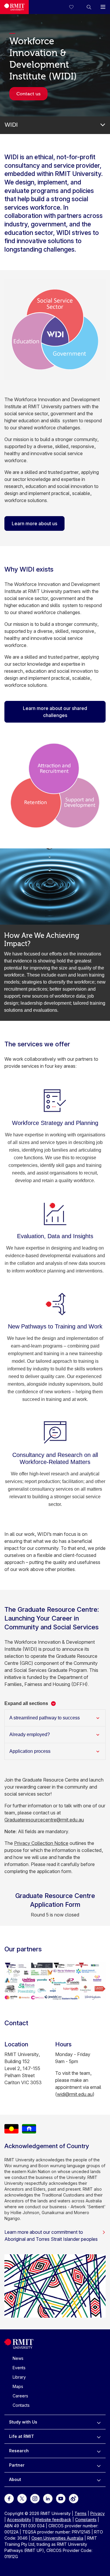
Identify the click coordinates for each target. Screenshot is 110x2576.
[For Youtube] (61, 2498)
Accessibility (19, 2520)
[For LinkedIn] (48, 2498)
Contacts (21, 2405)
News (18, 2358)
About (15, 2479)
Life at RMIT (22, 2436)
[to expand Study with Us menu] (99, 2422)
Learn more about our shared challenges (55, 712)
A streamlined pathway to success (45, 1718)
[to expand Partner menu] (99, 2465)
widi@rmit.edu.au (75, 2094)
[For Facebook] (9, 2498)
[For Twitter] (22, 2498)
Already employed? (30, 1734)
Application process (30, 1751)
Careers (20, 2396)
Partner (17, 2465)
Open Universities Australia (57, 2538)
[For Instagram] (35, 2498)
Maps (18, 2386)
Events (19, 2368)
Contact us (28, 94)
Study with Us (23, 2422)
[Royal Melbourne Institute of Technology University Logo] (14, 7)
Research (19, 2451)
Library (19, 2377)
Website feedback (53, 2520)
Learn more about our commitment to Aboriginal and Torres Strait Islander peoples (51, 2236)
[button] (89, 7)
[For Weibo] (74, 2498)
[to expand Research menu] (99, 2451)
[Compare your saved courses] (75, 7)
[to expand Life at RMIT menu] (99, 2436)
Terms (81, 2513)
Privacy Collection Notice (41, 1843)
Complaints (86, 2520)
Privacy (98, 2513)
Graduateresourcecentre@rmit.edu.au (44, 1820)
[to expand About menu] (99, 2480)
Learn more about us (34, 523)
